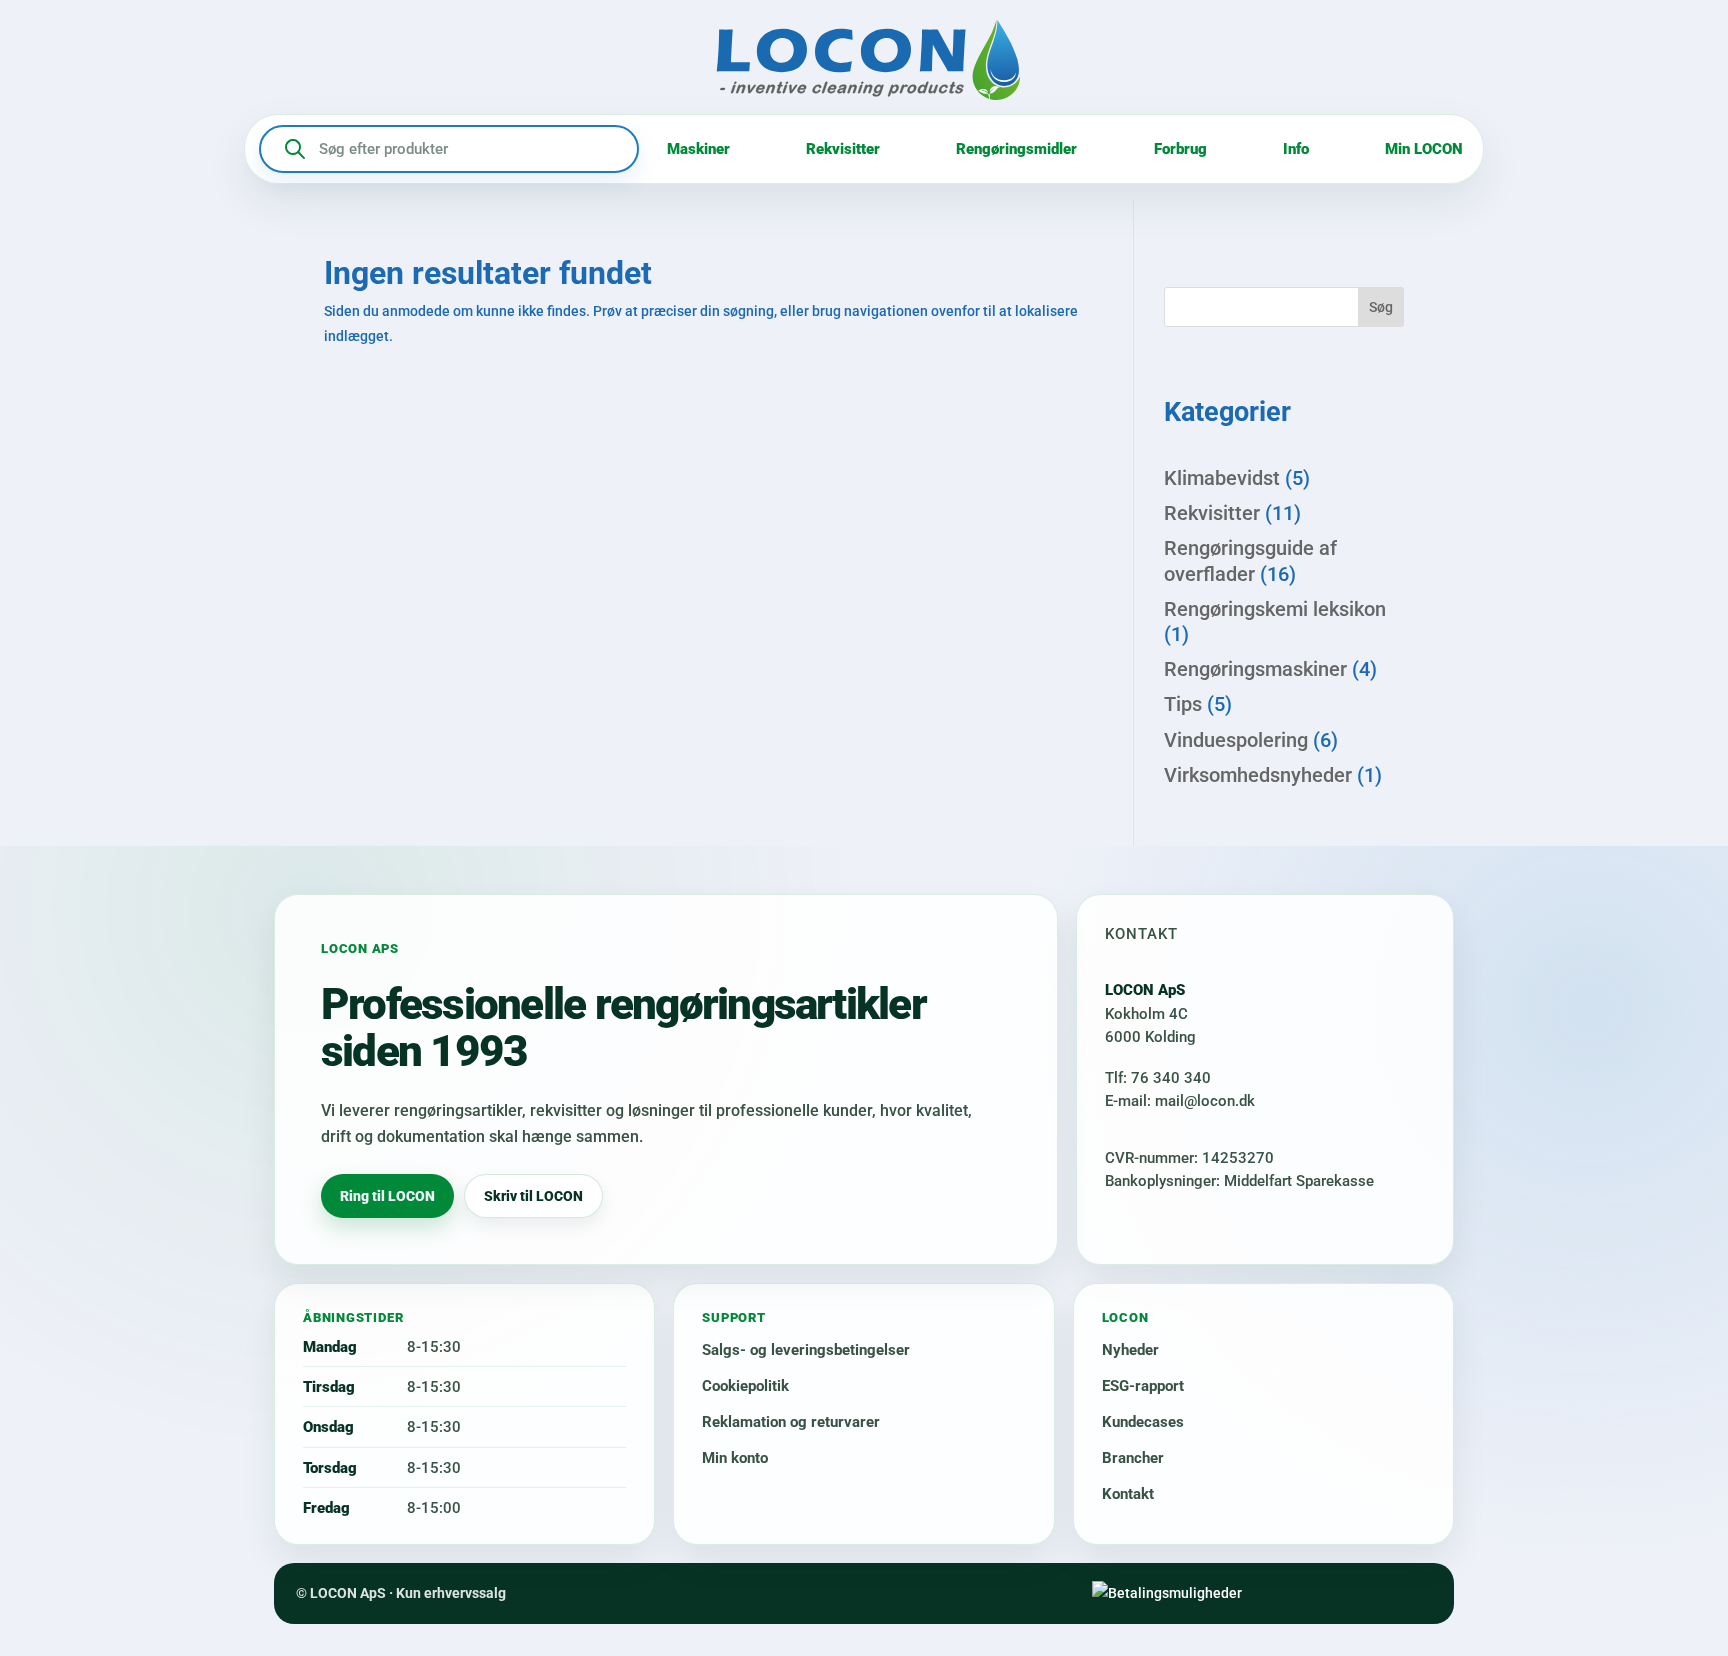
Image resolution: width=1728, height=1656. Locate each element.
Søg (1381, 307)
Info (1296, 149)
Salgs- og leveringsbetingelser (806, 1350)
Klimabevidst (1222, 478)
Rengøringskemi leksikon (1275, 609)
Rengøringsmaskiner (1255, 669)
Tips (1183, 704)
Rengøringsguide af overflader (1250, 560)
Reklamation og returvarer (791, 1422)
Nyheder (1130, 1350)
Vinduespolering (1236, 740)
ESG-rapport (1143, 1386)
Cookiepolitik (745, 1386)
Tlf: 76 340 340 (1158, 1078)
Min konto (735, 1458)
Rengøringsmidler (1016, 149)
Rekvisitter (843, 149)
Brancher (1133, 1458)
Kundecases (1143, 1422)
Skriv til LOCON (533, 1196)
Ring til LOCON (387, 1196)
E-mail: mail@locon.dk (1180, 1101)
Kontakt (1128, 1494)
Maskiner (698, 149)
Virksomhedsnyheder (1258, 775)
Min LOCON (1424, 149)
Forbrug (1180, 149)
